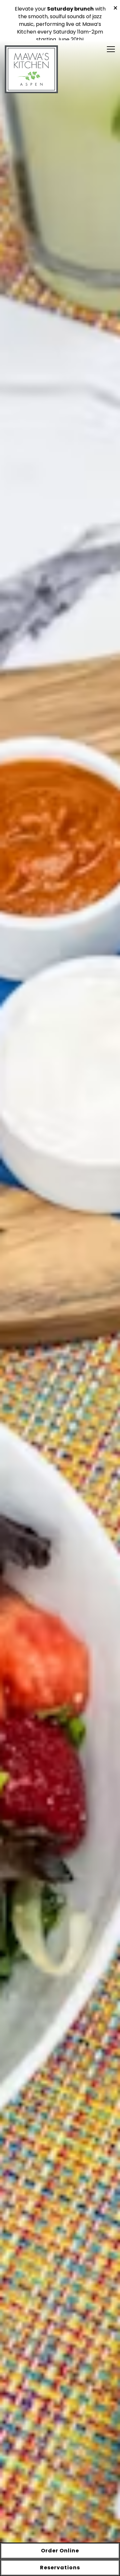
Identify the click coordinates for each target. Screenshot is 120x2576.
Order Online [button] (60, 2551)
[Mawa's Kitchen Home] (32, 77)
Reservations (60, 2568)
